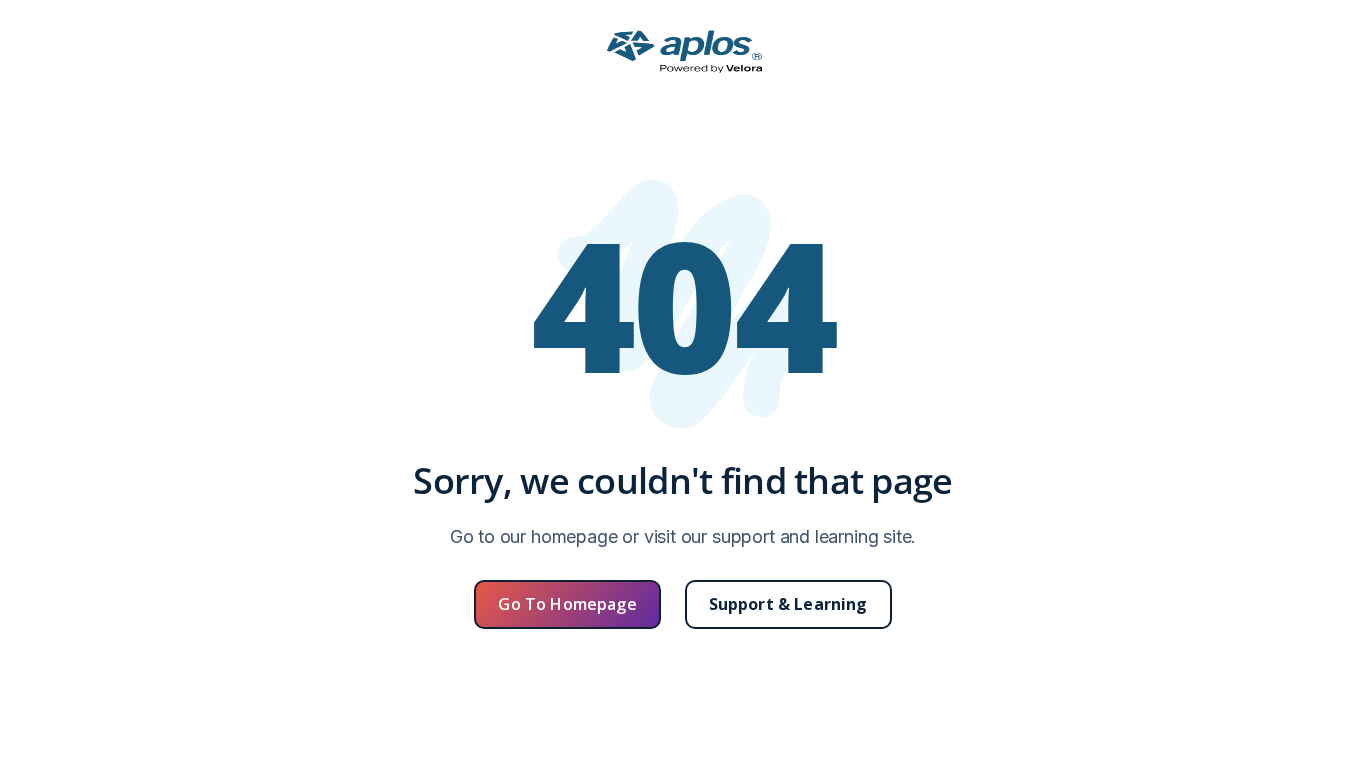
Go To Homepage (567, 604)
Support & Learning (788, 604)
